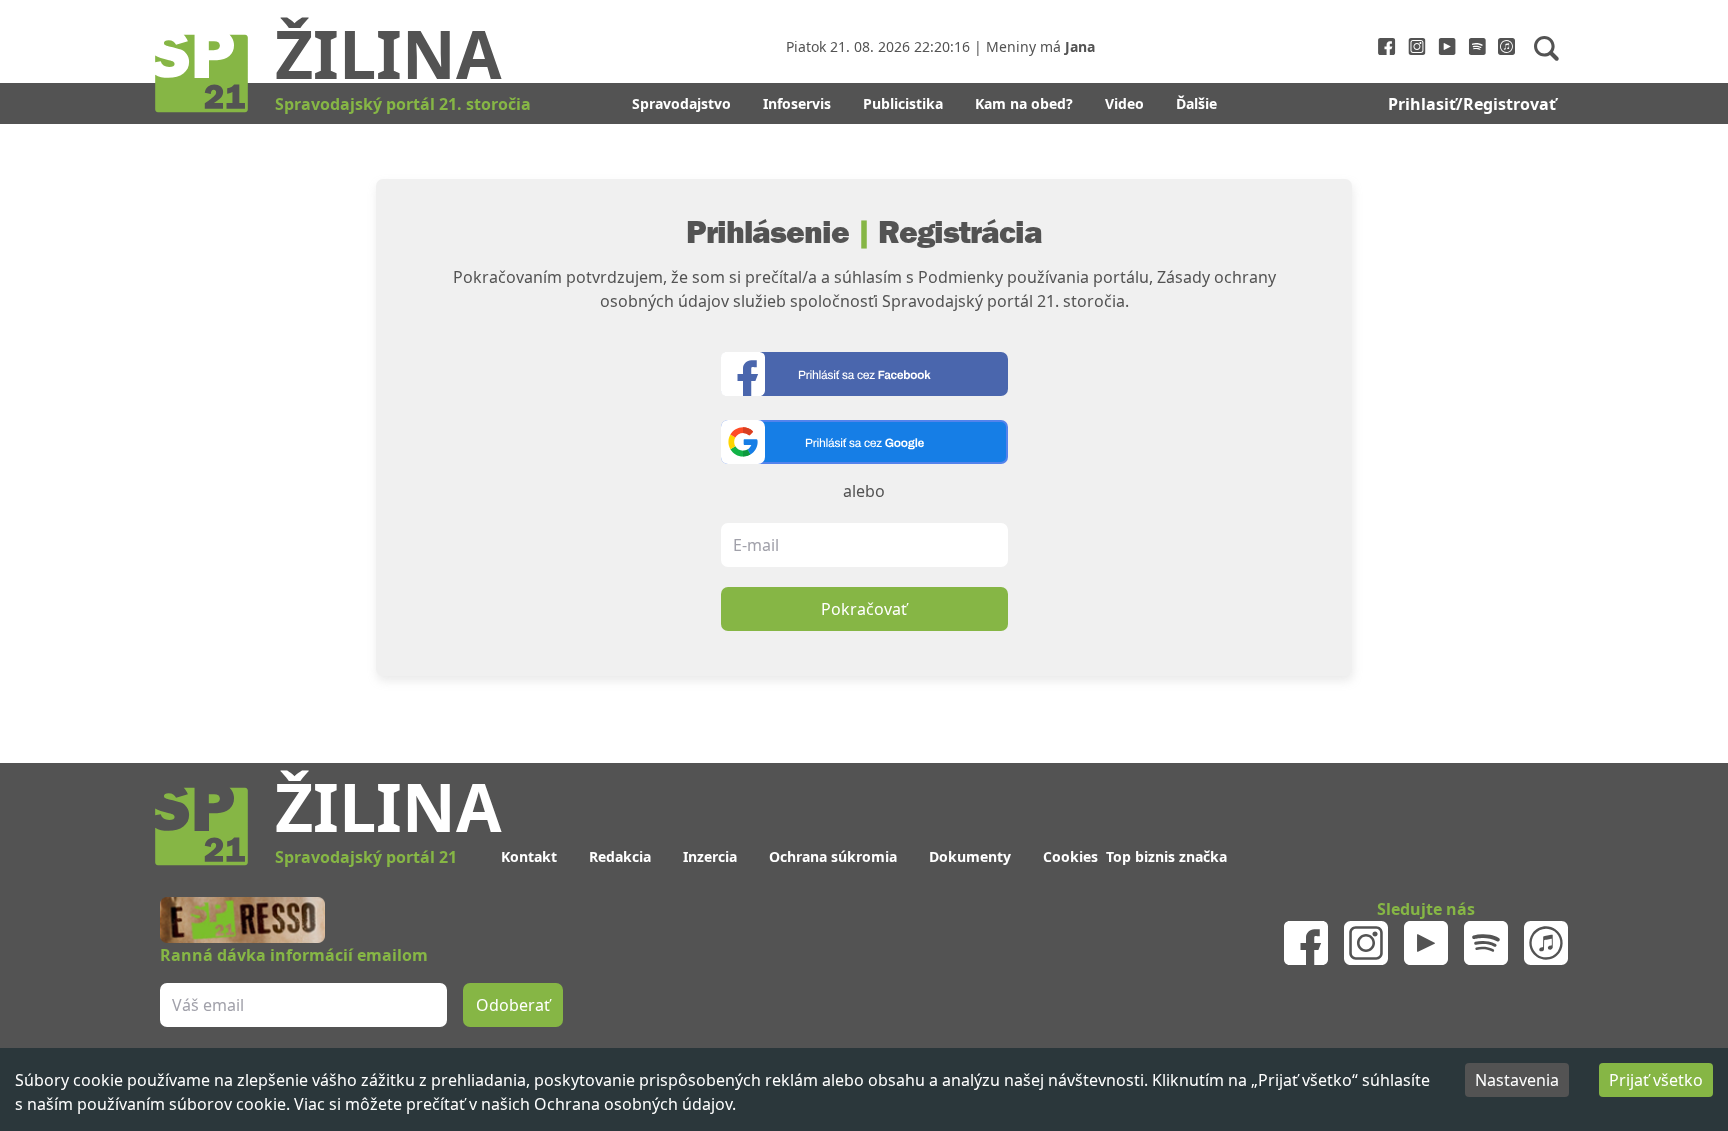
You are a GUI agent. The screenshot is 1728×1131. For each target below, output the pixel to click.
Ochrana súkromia (833, 856)
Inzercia (710, 856)
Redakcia (620, 856)
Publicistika (903, 103)
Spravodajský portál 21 (366, 857)
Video (1124, 103)
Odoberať (513, 1005)
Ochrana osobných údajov (633, 1104)
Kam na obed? (1024, 103)
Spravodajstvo (681, 103)
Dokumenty (970, 856)
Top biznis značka (1166, 856)
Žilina (388, 53)
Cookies (1070, 856)
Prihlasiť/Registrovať (1472, 104)
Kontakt (529, 856)
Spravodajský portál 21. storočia (403, 104)
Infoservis (797, 103)
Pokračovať (864, 609)
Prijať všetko (1656, 1080)
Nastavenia (1517, 1080)
